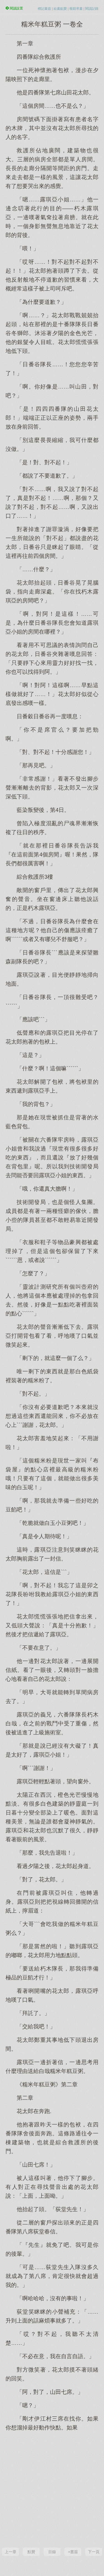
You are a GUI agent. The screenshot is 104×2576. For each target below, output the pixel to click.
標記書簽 (44, 9)
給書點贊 (60, 9)
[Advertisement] (52, 2489)
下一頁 (94, 2552)
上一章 (11, 2552)
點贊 (31, 2552)
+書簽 (73, 2552)
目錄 (52, 2552)
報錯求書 (76, 9)
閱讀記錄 (92, 9)
